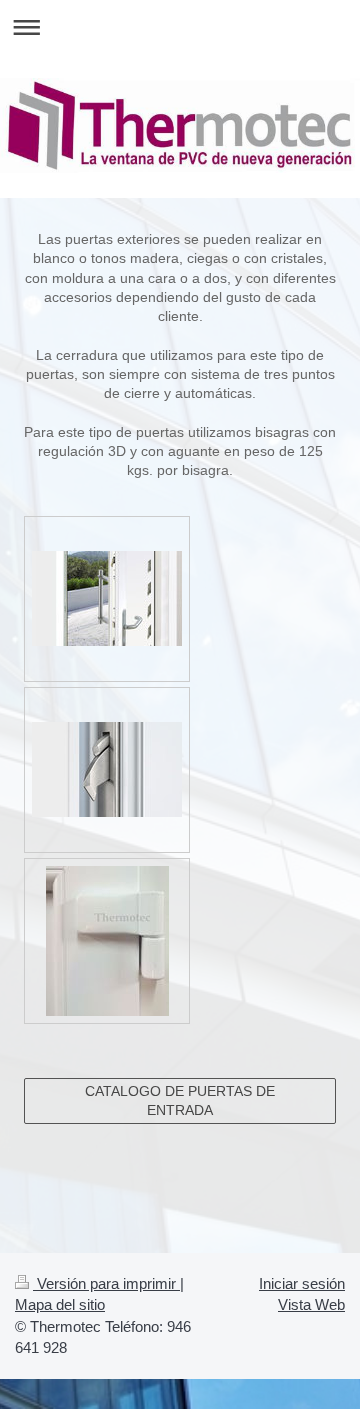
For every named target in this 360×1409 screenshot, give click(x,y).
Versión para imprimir (106, 1283)
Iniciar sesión (302, 1283)
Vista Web (311, 1304)
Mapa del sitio (60, 1304)
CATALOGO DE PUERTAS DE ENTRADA (180, 1100)
